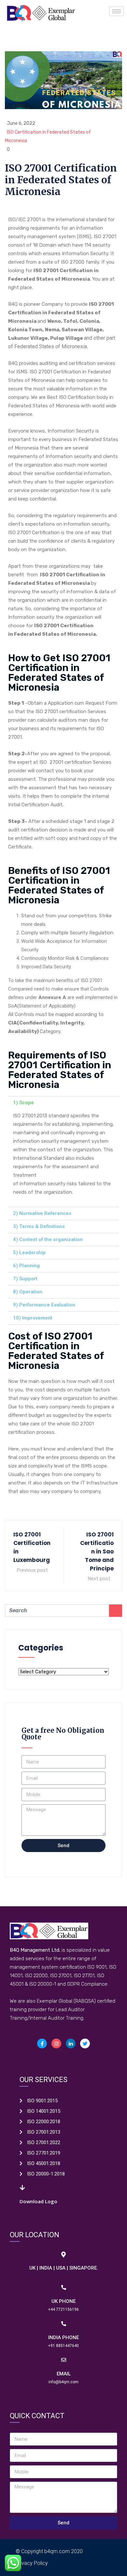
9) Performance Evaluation (44, 1305)
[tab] (63, 1103)
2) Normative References (42, 1213)
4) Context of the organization (48, 1239)
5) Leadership (29, 1253)
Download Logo (38, 2201)
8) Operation (28, 1292)
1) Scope (23, 1103)
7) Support (25, 1279)
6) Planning (26, 1266)
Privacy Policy (32, 2563)
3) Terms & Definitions (39, 1226)
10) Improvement (33, 1318)
